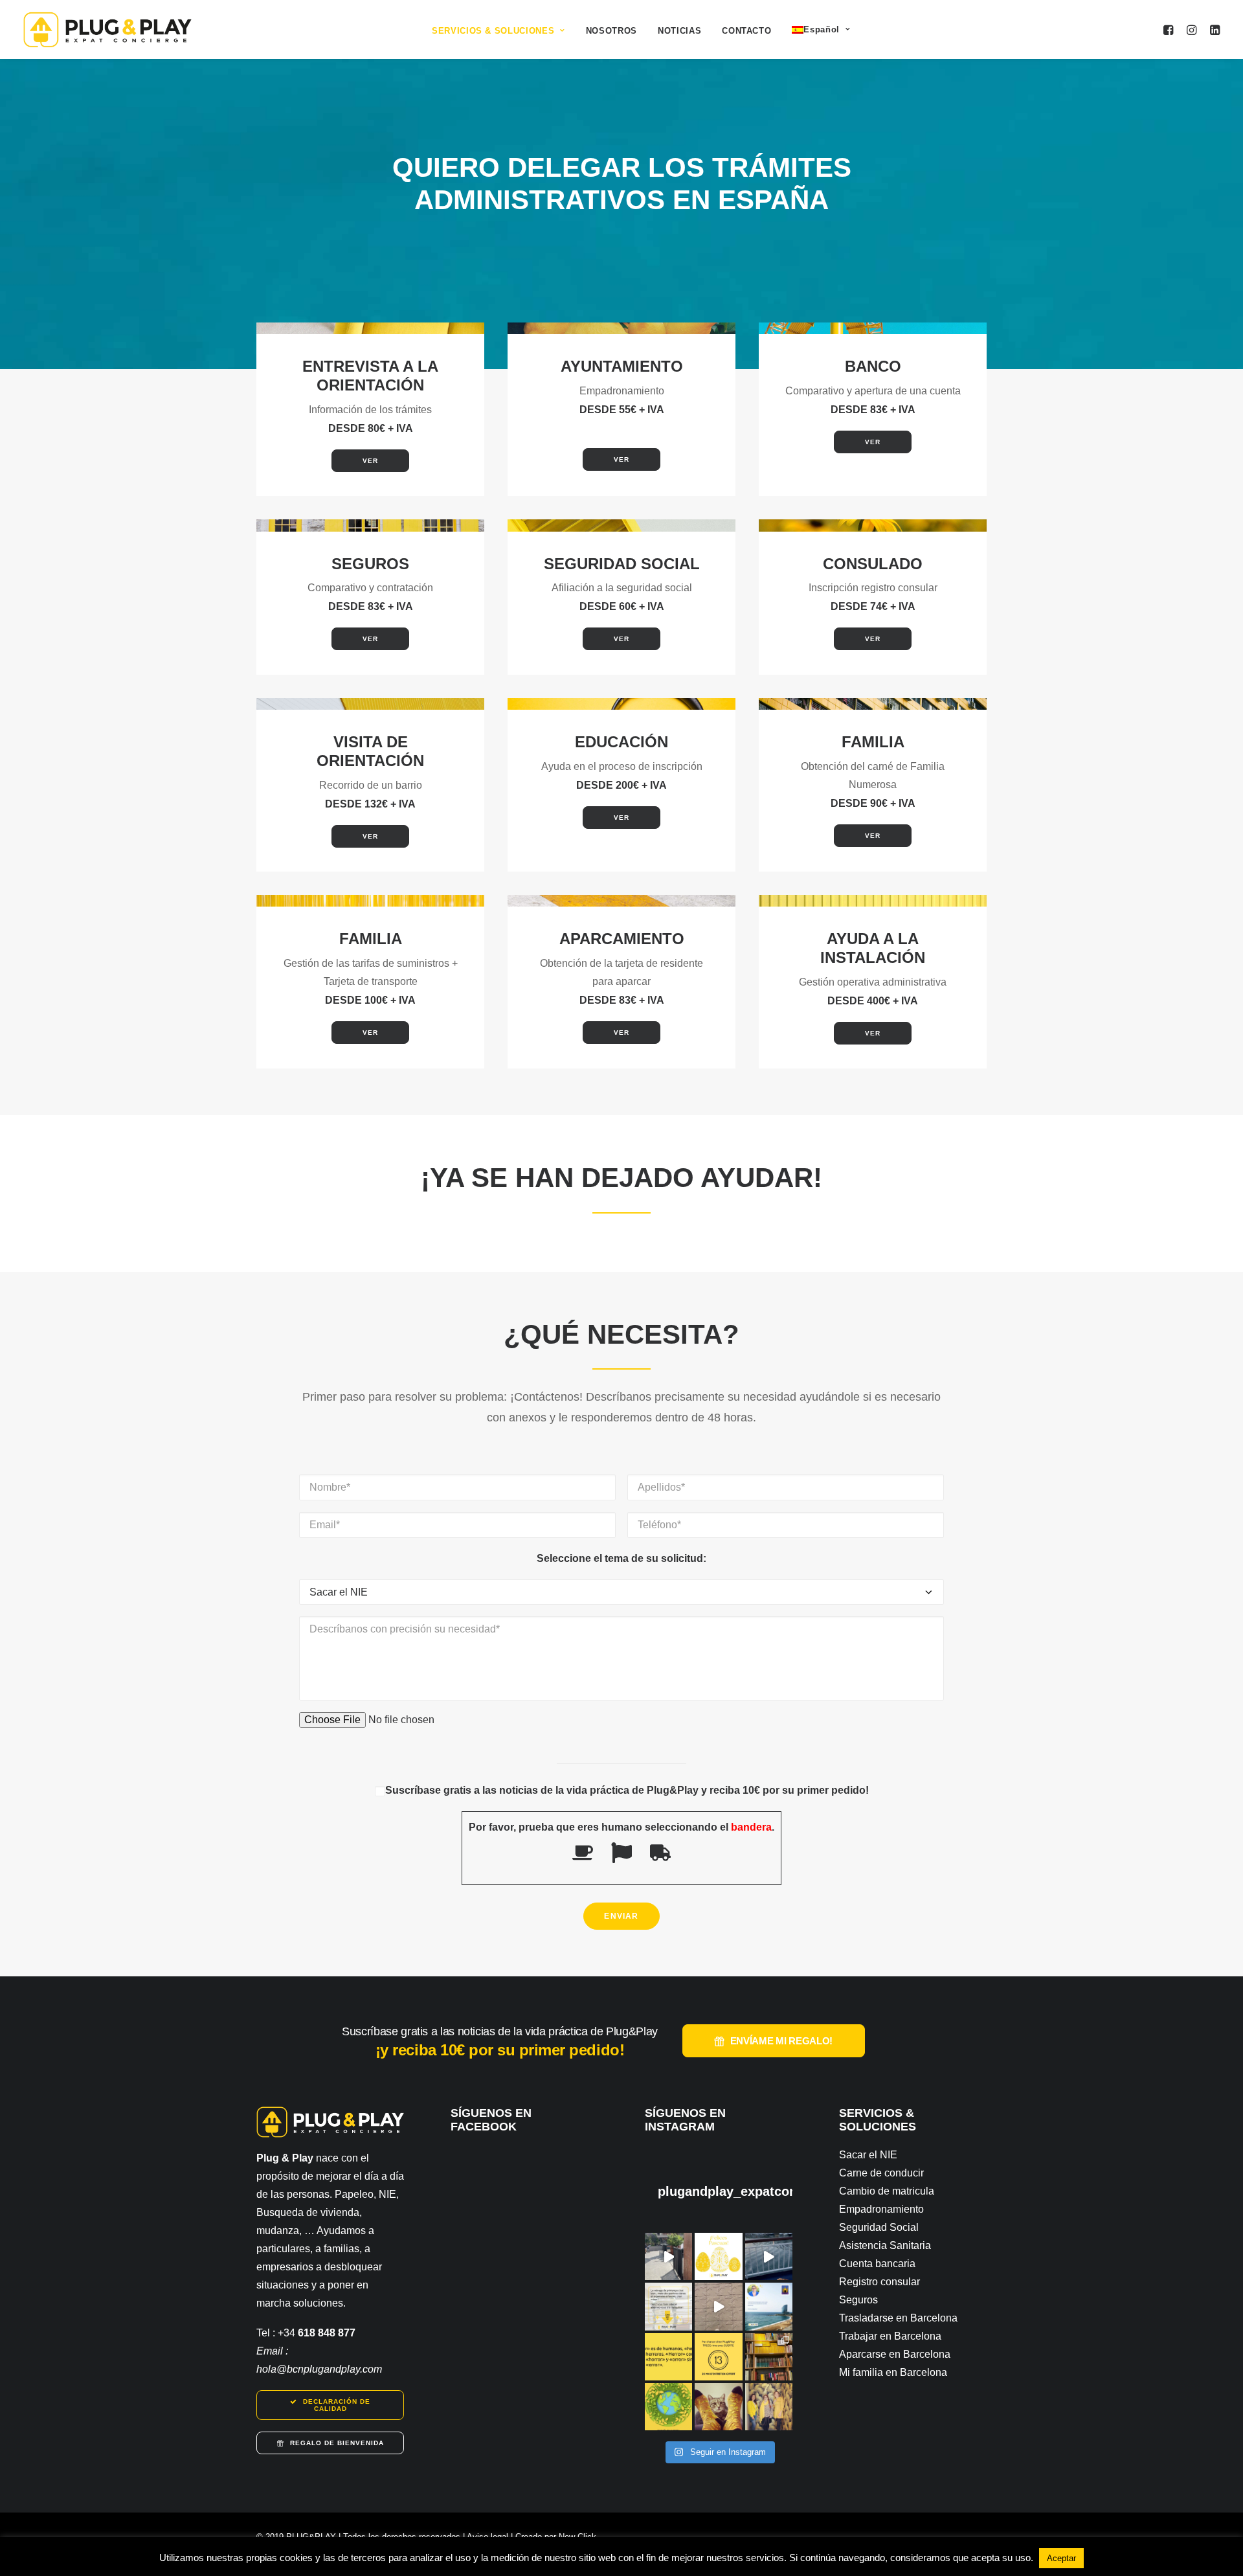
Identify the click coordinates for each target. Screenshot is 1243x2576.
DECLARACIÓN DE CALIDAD (338, 2405)
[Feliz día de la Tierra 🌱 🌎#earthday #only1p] (668, 2407)
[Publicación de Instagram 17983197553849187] (718, 2306)
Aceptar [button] (1061, 2558)
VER (370, 461)
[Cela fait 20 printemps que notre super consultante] (769, 2306)
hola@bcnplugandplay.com (319, 2369)
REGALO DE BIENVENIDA (337, 2443)
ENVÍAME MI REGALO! (782, 2041)
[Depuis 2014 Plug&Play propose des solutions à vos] (668, 2306)
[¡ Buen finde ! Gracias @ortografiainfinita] (668, 2357)
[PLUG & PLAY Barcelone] (107, 29)
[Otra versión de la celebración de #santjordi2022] (769, 2357)
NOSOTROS (611, 31)
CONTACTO (746, 31)
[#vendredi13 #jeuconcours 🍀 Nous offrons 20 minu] (718, 2357)
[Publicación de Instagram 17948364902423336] (769, 2256)
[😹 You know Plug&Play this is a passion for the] (718, 2407)
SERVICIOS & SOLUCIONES (493, 31)
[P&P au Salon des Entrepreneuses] (668, 2256)
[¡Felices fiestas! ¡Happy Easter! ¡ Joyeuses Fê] (718, 2256)
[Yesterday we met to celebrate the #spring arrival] (769, 2407)
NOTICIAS (679, 31)
